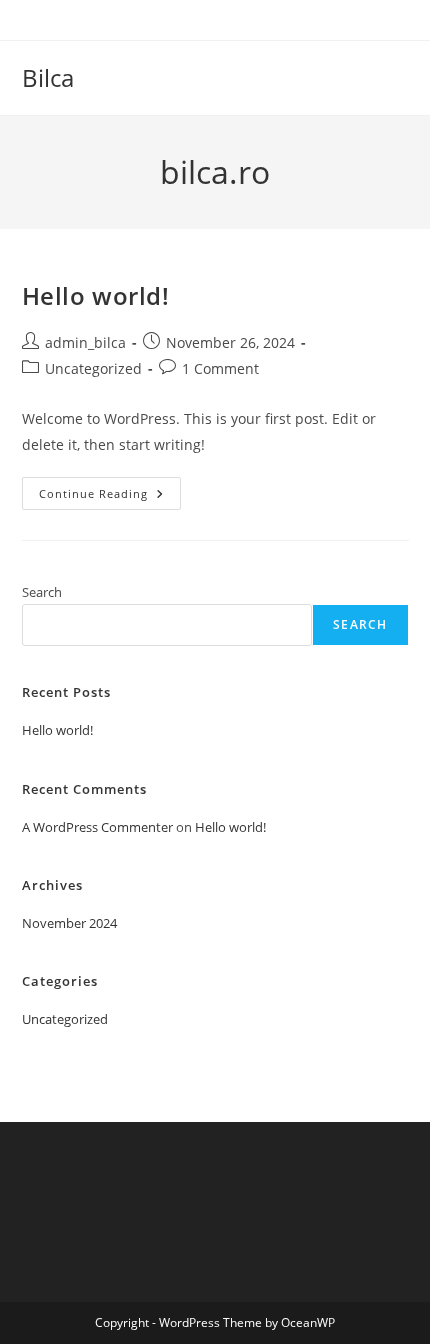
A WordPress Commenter (97, 827)
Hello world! (96, 295)
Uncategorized (93, 368)
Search (42, 592)
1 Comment (220, 368)
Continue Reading (110, 497)
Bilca (48, 77)
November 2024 (69, 923)
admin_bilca (85, 342)
